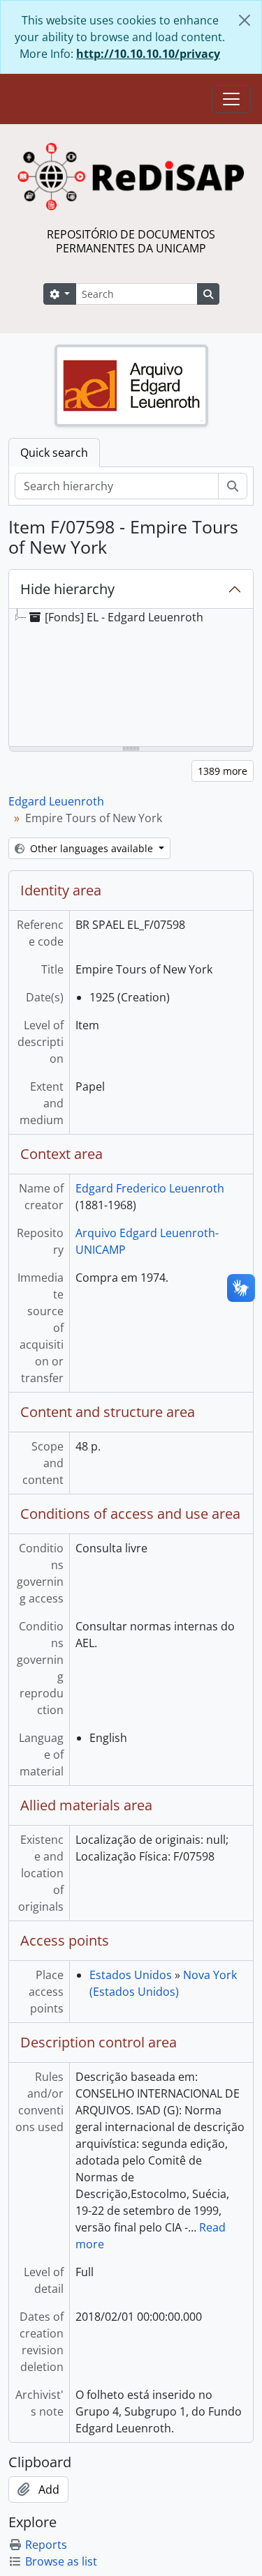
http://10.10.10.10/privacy (148, 54)
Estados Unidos (131, 1975)
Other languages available (92, 848)
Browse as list (61, 2561)
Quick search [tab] (54, 453)
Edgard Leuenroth (56, 801)
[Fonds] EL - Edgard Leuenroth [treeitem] (124, 617)
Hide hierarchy (67, 589)
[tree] (131, 679)
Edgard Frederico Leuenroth (150, 1188)
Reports (46, 2545)
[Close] (245, 20)
